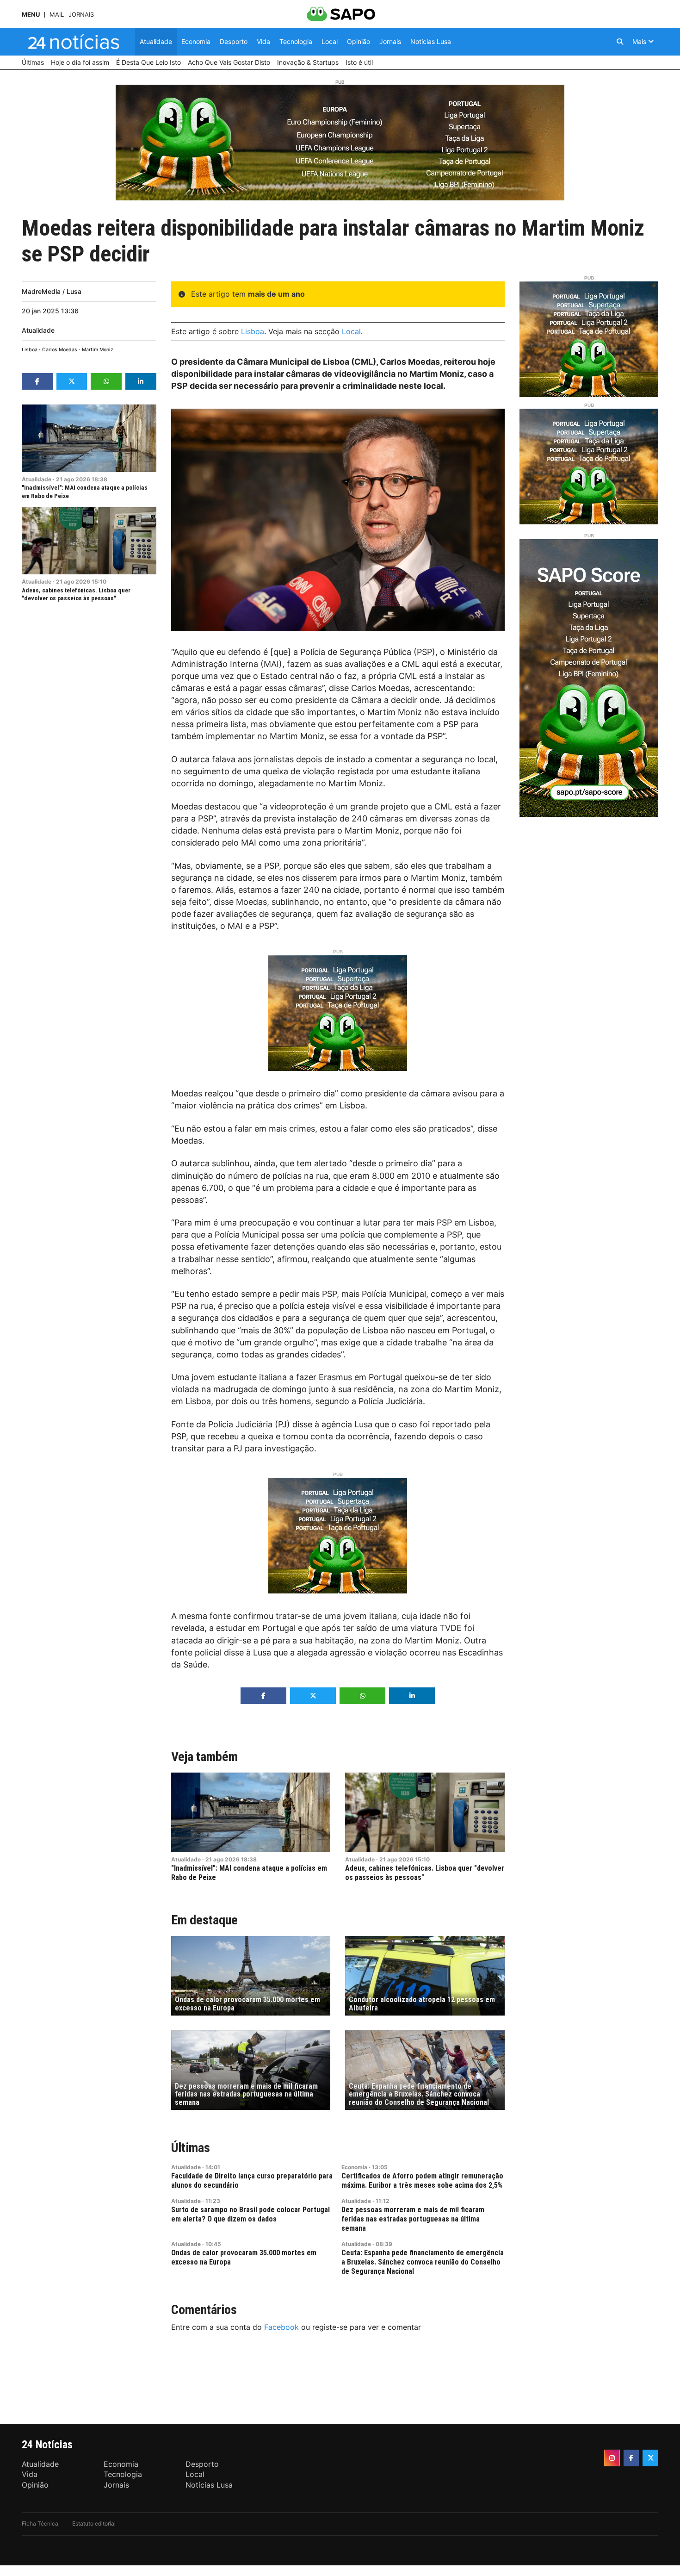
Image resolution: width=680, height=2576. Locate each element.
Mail (57, 15)
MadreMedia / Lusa (52, 291)
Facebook (281, 2327)
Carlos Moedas (60, 350)
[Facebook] (631, 2458)
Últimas (191, 2148)
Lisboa (30, 350)
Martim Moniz (98, 350)
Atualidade (38, 330)
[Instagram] (612, 2458)
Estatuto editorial (94, 2523)
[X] (650, 2458)
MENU (31, 15)
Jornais (81, 15)
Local (351, 331)
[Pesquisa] (620, 42)
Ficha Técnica (40, 2523)
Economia (354, 2167)
